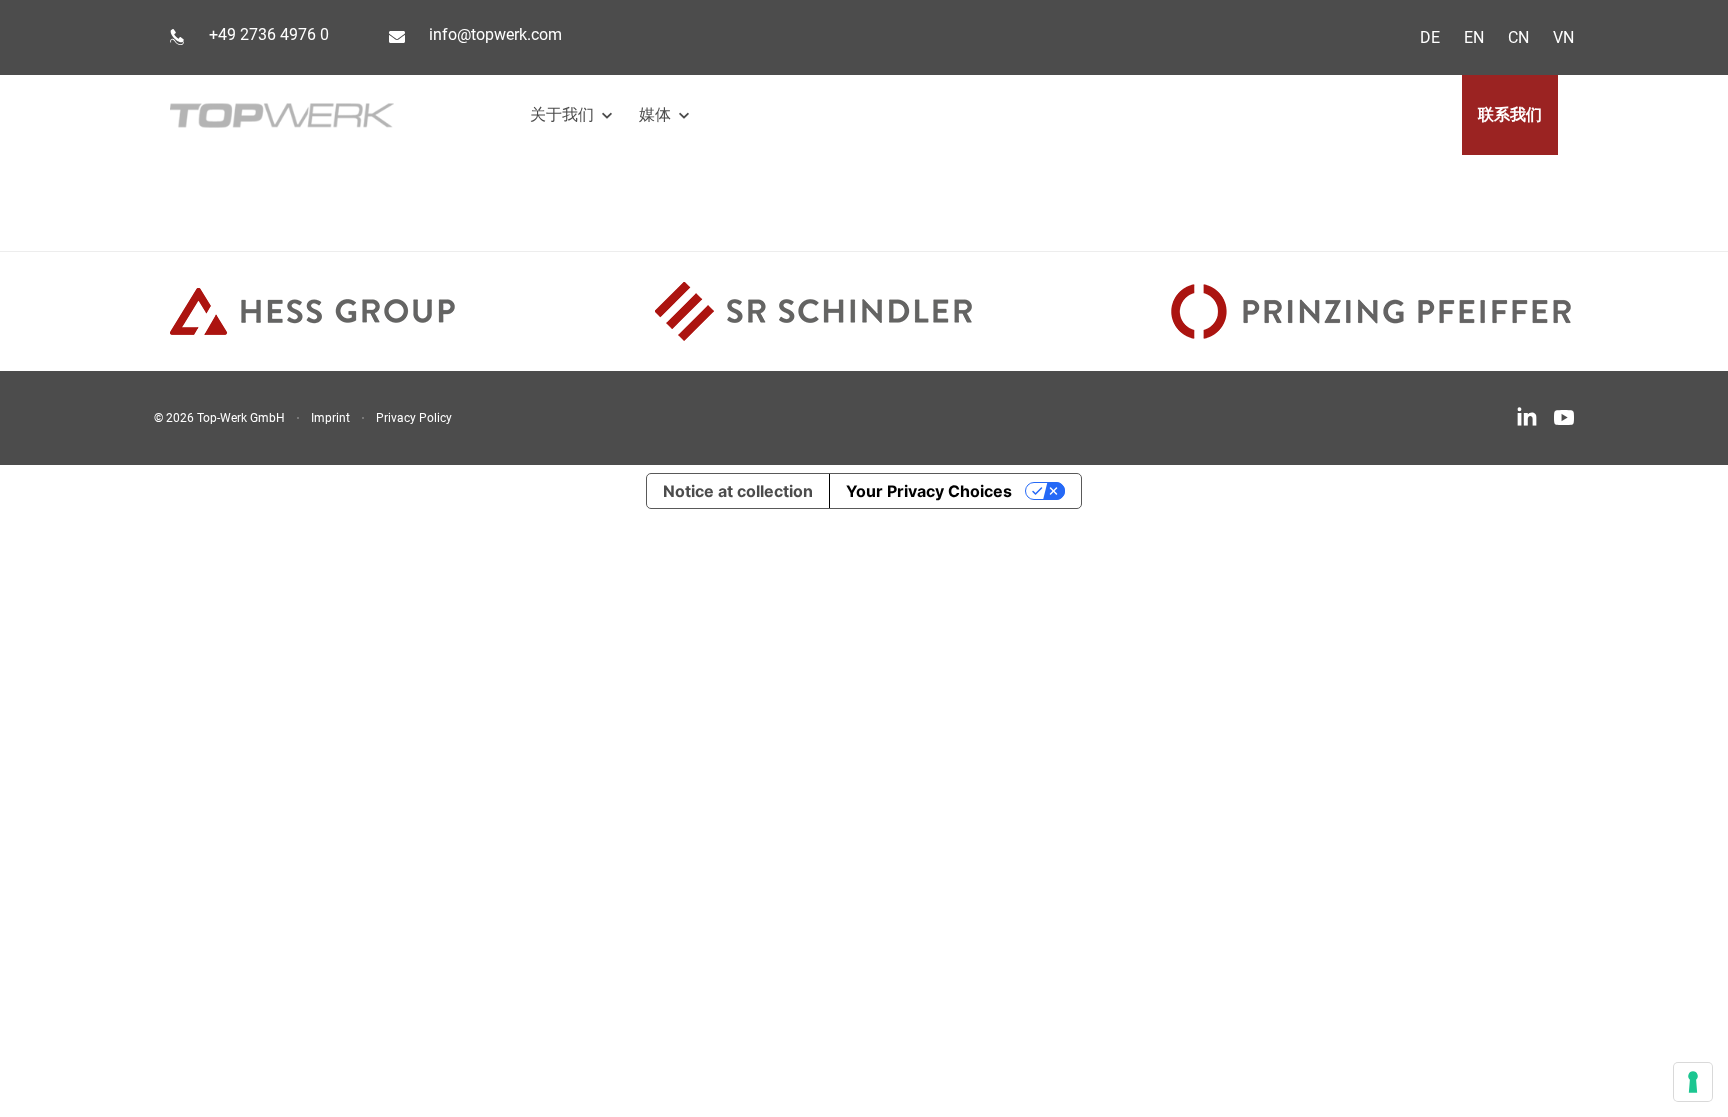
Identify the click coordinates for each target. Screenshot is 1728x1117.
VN (1563, 37)
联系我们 (1510, 114)
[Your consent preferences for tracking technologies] (1693, 1082)
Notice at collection (738, 491)
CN (1518, 37)
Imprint (330, 418)
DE (1430, 37)
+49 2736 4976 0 (269, 34)
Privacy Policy (414, 418)
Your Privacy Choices (929, 491)
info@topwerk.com (495, 34)
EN (1474, 37)
